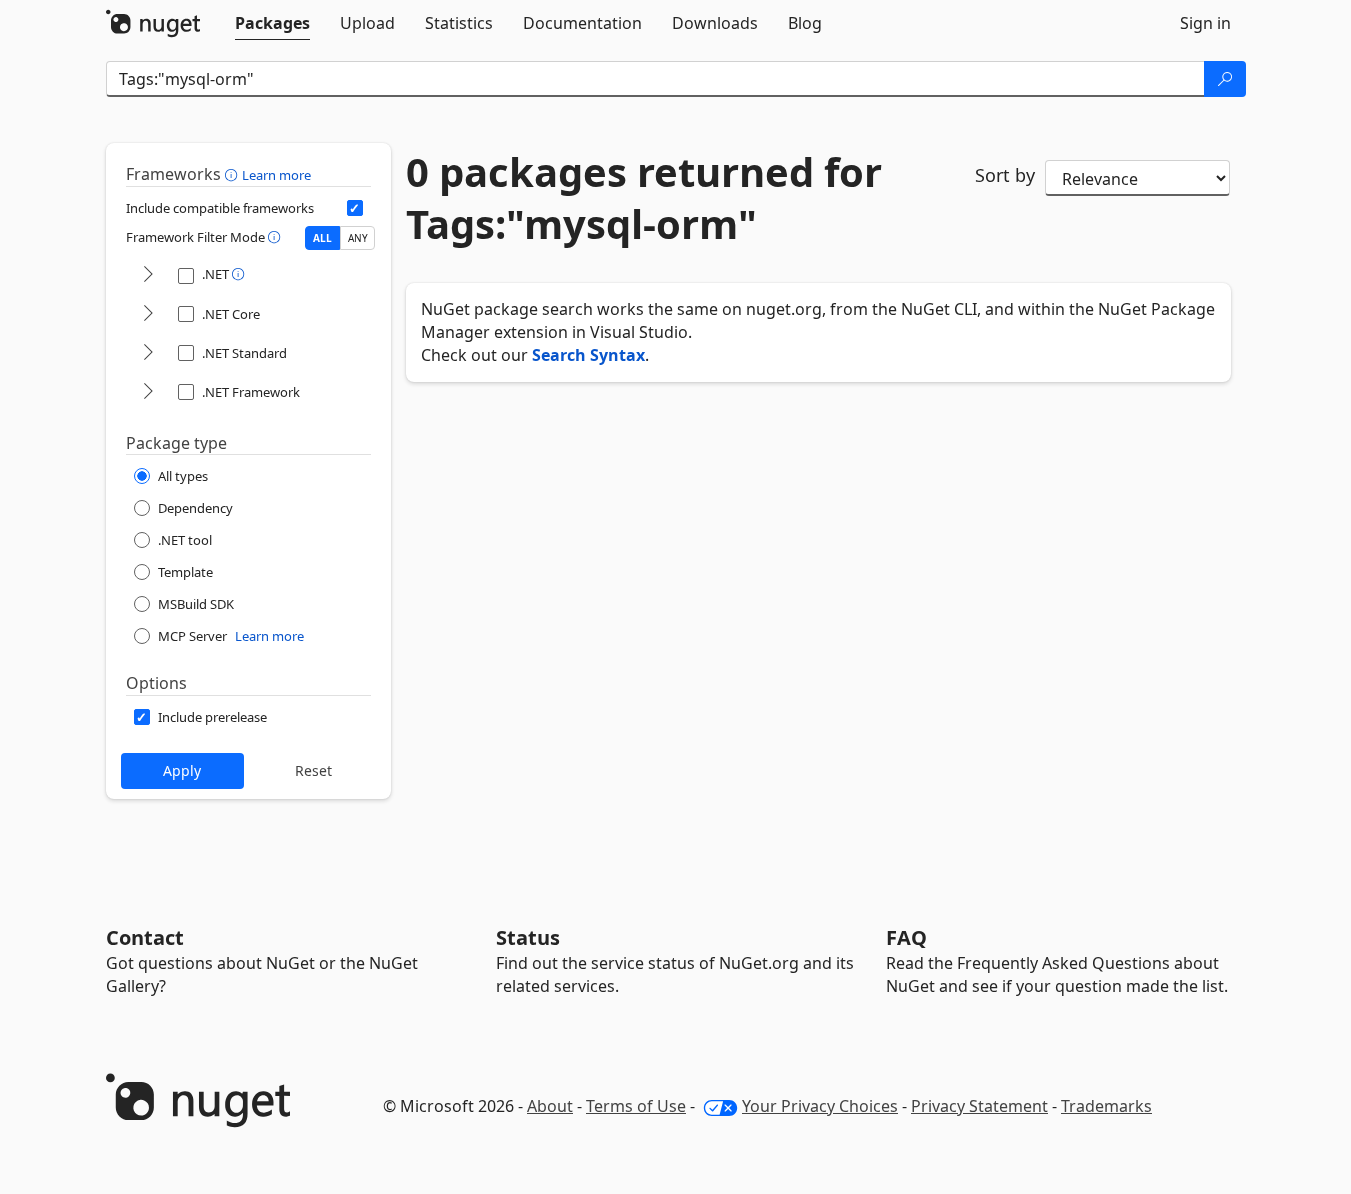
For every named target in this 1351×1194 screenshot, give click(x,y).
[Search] (1225, 79)
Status (528, 937)
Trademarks (1106, 1106)
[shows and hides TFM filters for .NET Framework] (148, 392)
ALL (322, 238)
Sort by (1005, 175)
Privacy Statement (979, 1106)
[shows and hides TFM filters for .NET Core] (148, 314)
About (550, 1106)
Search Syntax (588, 355)
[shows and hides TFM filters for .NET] (148, 275)
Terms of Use (636, 1106)
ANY (358, 238)
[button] (233, 174)
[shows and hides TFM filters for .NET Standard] (148, 353)
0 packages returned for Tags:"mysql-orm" (644, 198)
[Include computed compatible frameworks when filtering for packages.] (355, 208)
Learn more (276, 175)
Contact (145, 937)
